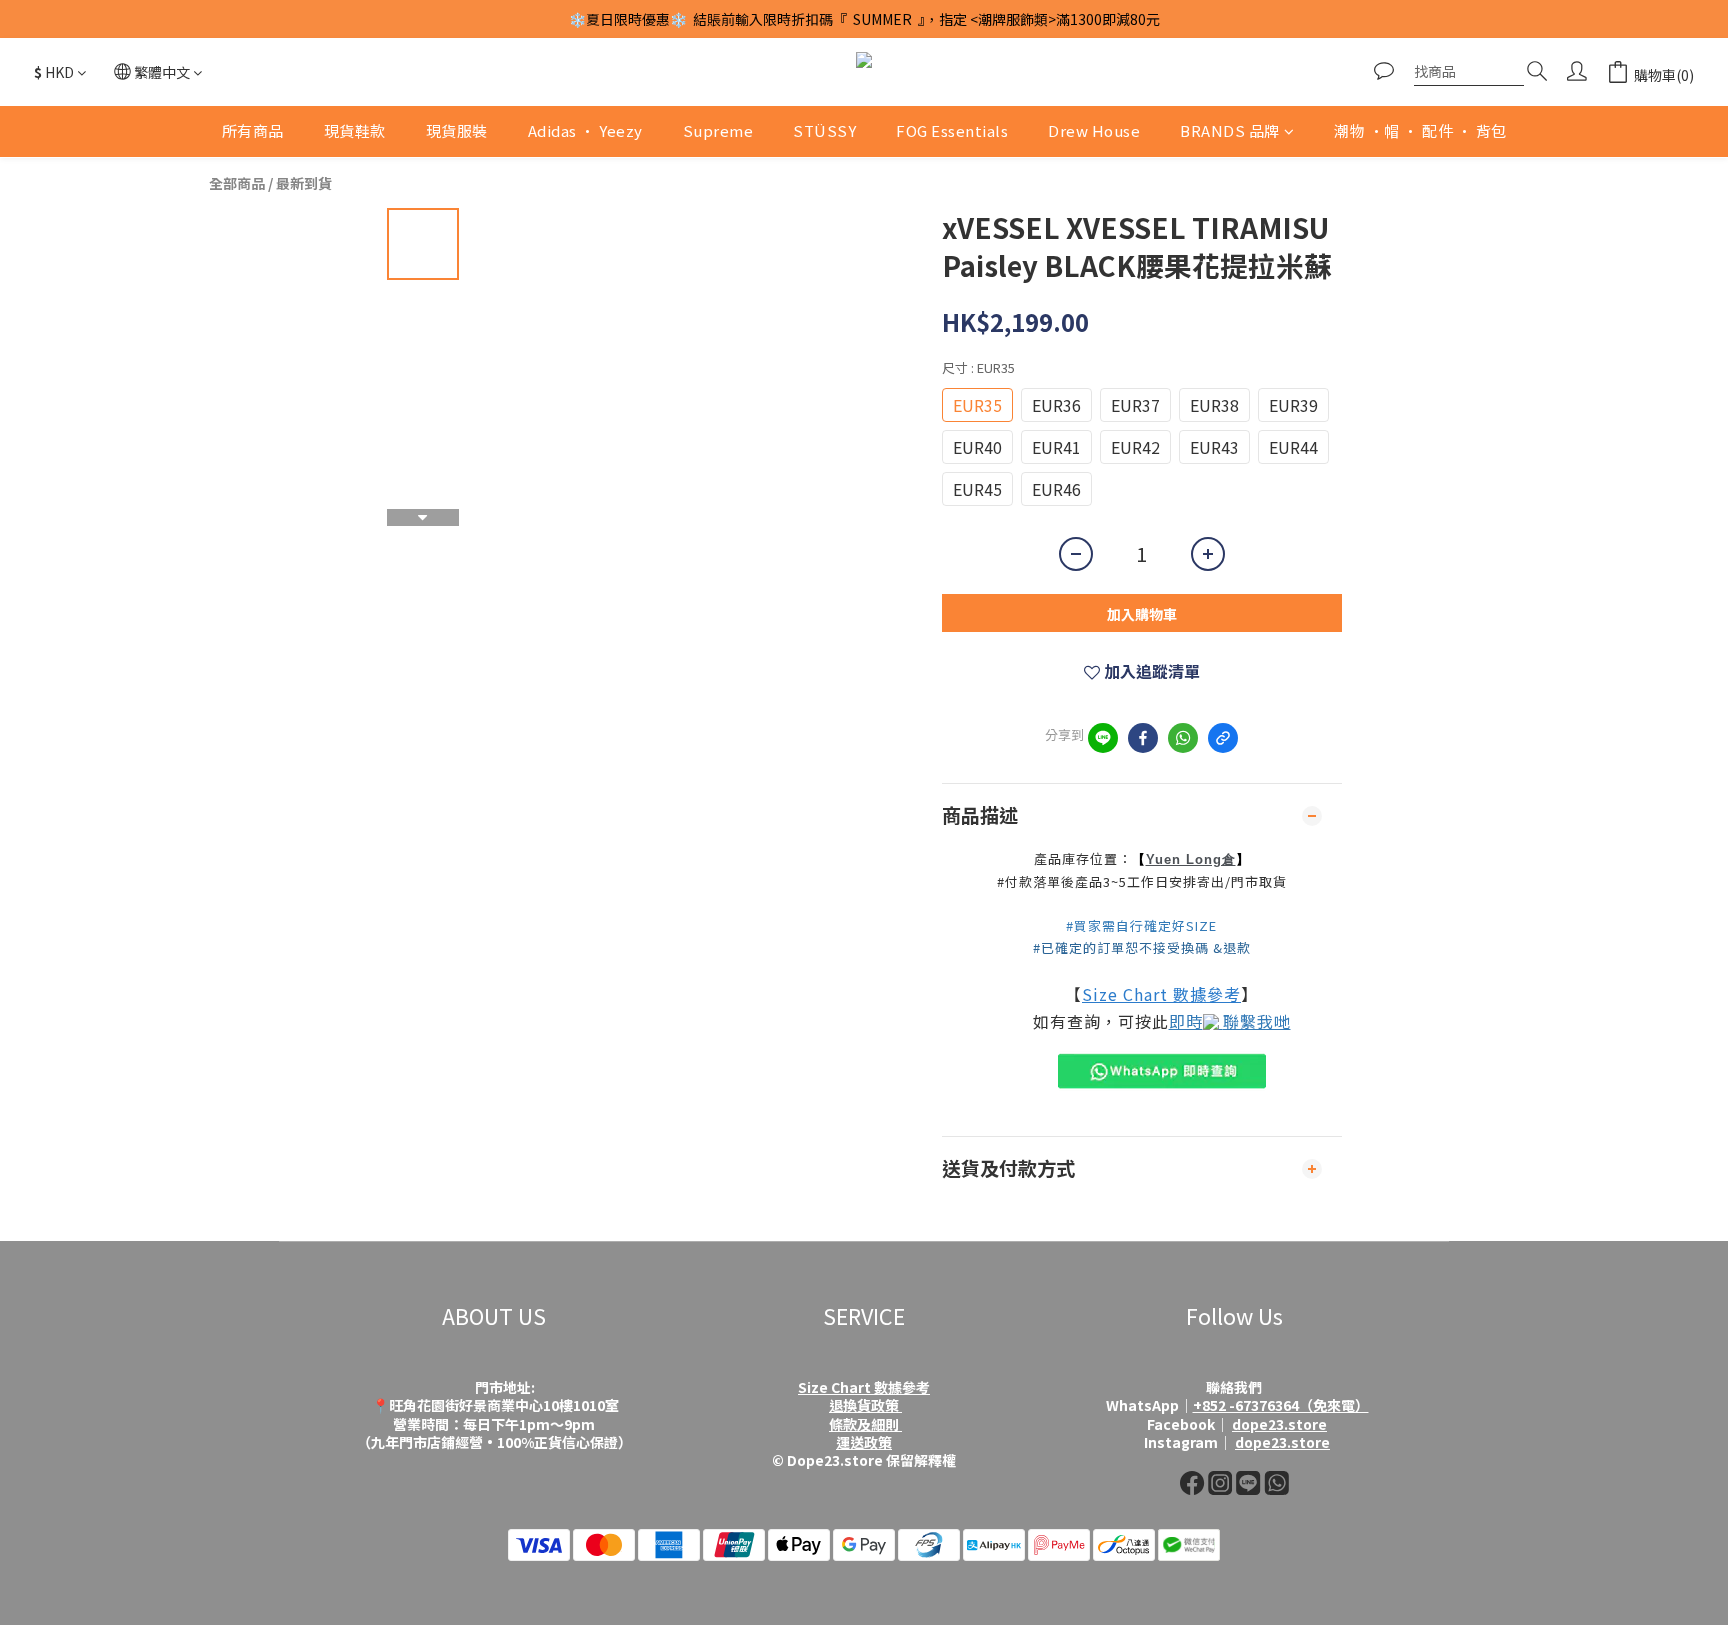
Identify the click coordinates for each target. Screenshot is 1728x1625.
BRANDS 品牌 (1230, 130)
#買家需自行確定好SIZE (1141, 925)
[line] (1103, 738)
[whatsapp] (1183, 738)
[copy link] (1223, 738)
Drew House (1094, 130)
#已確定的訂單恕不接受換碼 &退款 (1142, 947)
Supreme (718, 130)
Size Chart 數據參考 (1161, 994)
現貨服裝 (457, 130)
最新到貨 (304, 183)
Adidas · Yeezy (585, 130)
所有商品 (253, 130)
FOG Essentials (952, 130)
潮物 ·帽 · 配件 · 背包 (1420, 130)
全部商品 (237, 183)
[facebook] (1143, 738)
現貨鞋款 (355, 130)
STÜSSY (824, 130)
